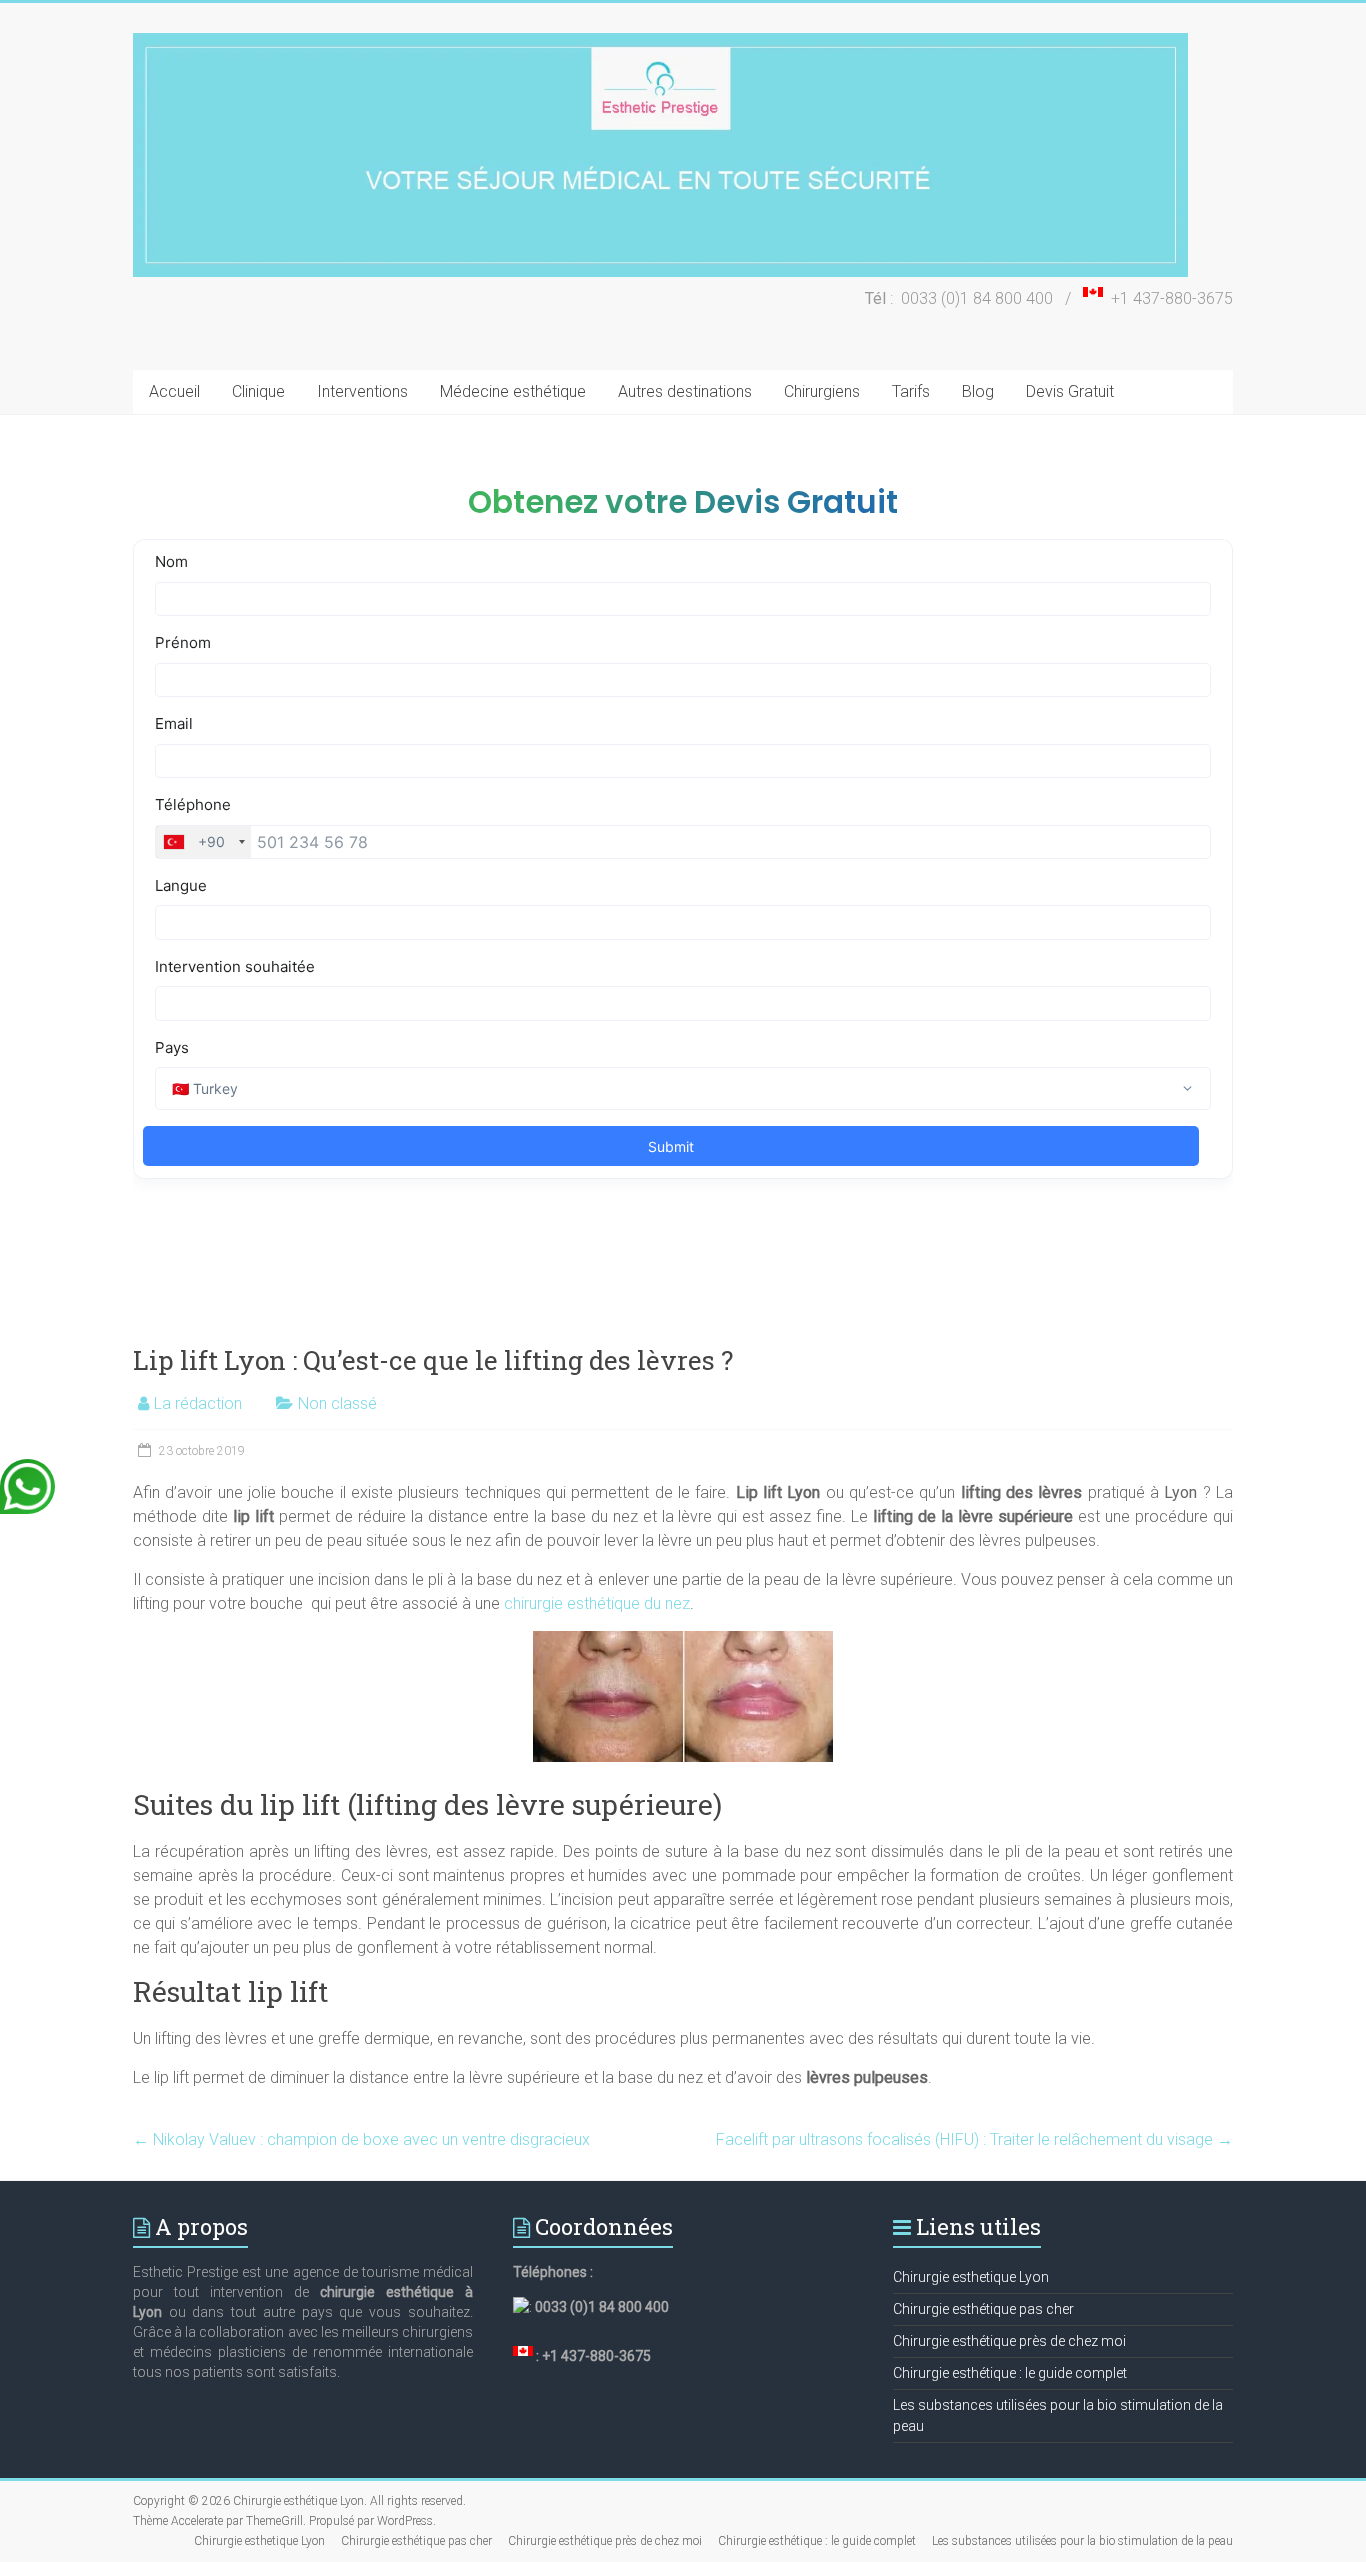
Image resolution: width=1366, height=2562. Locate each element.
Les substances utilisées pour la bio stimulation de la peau (1082, 2541)
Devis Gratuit (1070, 391)
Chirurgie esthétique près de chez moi (1009, 2341)
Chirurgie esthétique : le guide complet (1010, 2373)
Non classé (337, 1403)
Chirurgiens (822, 391)
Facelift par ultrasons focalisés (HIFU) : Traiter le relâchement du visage (974, 2139)
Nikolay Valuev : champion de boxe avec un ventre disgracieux (361, 2139)
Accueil (174, 391)
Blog (978, 391)
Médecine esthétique (513, 391)
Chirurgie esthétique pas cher (983, 2309)
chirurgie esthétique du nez (597, 1603)
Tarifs (911, 391)
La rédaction (198, 1403)
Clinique (258, 391)
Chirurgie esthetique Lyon (971, 2277)
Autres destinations (685, 391)
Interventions (362, 391)
